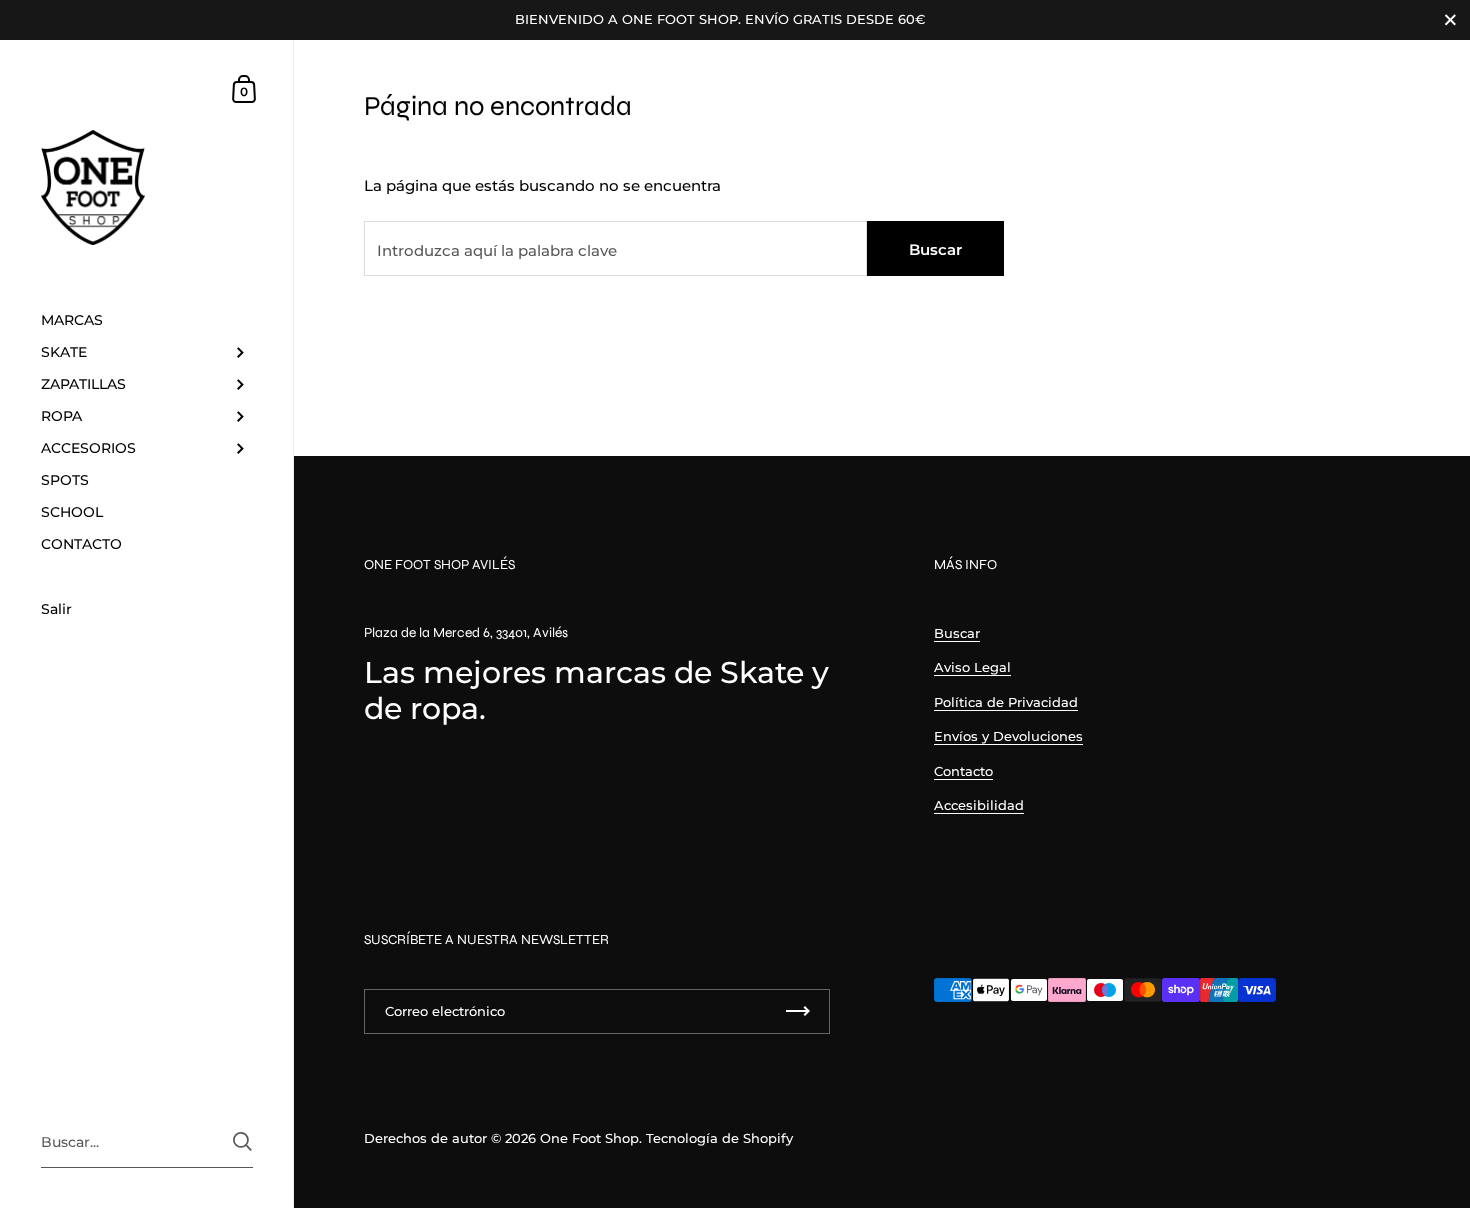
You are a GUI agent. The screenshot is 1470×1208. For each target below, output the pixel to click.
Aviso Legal (972, 667)
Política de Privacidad (1006, 702)
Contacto (963, 771)
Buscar (935, 249)
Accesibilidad (979, 805)
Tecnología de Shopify (719, 1138)
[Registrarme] (798, 1011)
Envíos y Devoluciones (1008, 736)
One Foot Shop (589, 1138)
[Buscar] (242, 1141)
